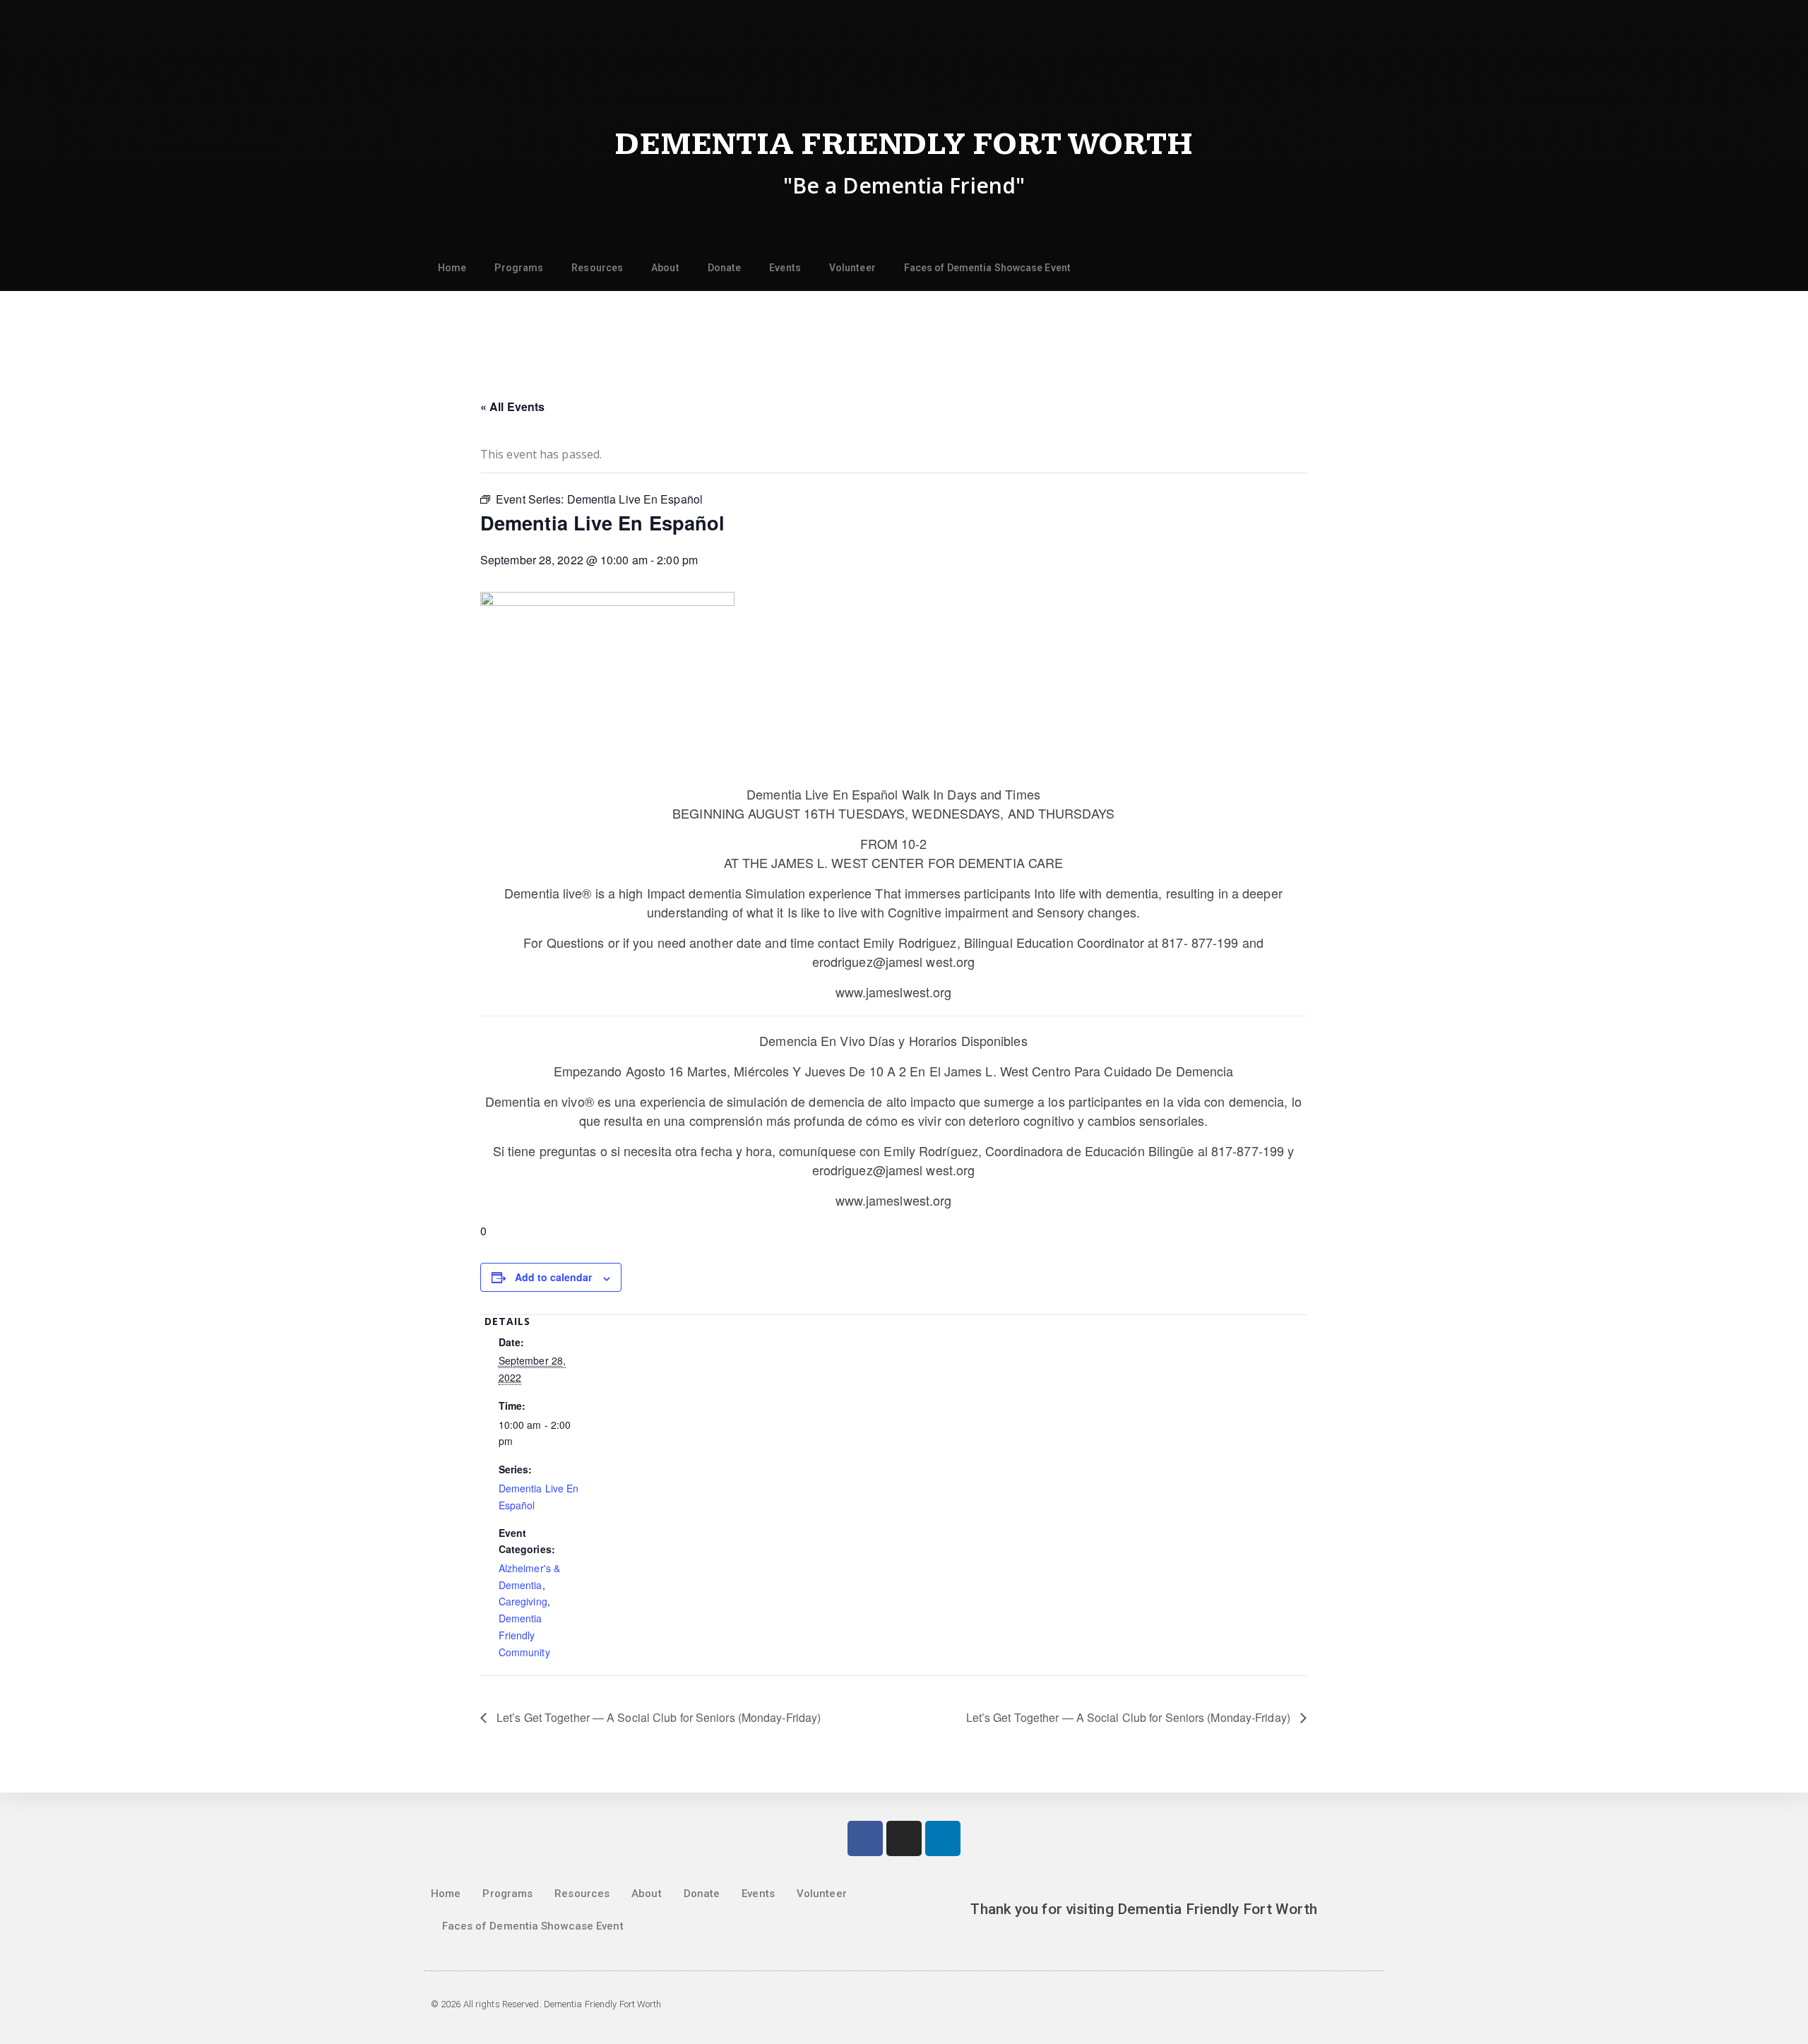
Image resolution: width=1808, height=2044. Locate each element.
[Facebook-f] (865, 1838)
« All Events (512, 406)
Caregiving (523, 1601)
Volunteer (852, 268)
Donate (725, 268)
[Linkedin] (943, 1838)
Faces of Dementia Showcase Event (987, 268)
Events (785, 268)
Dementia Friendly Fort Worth (904, 144)
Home (452, 268)
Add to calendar (553, 1277)
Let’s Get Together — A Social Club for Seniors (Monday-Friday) (657, 1717)
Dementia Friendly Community (524, 1635)
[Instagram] (904, 1838)
